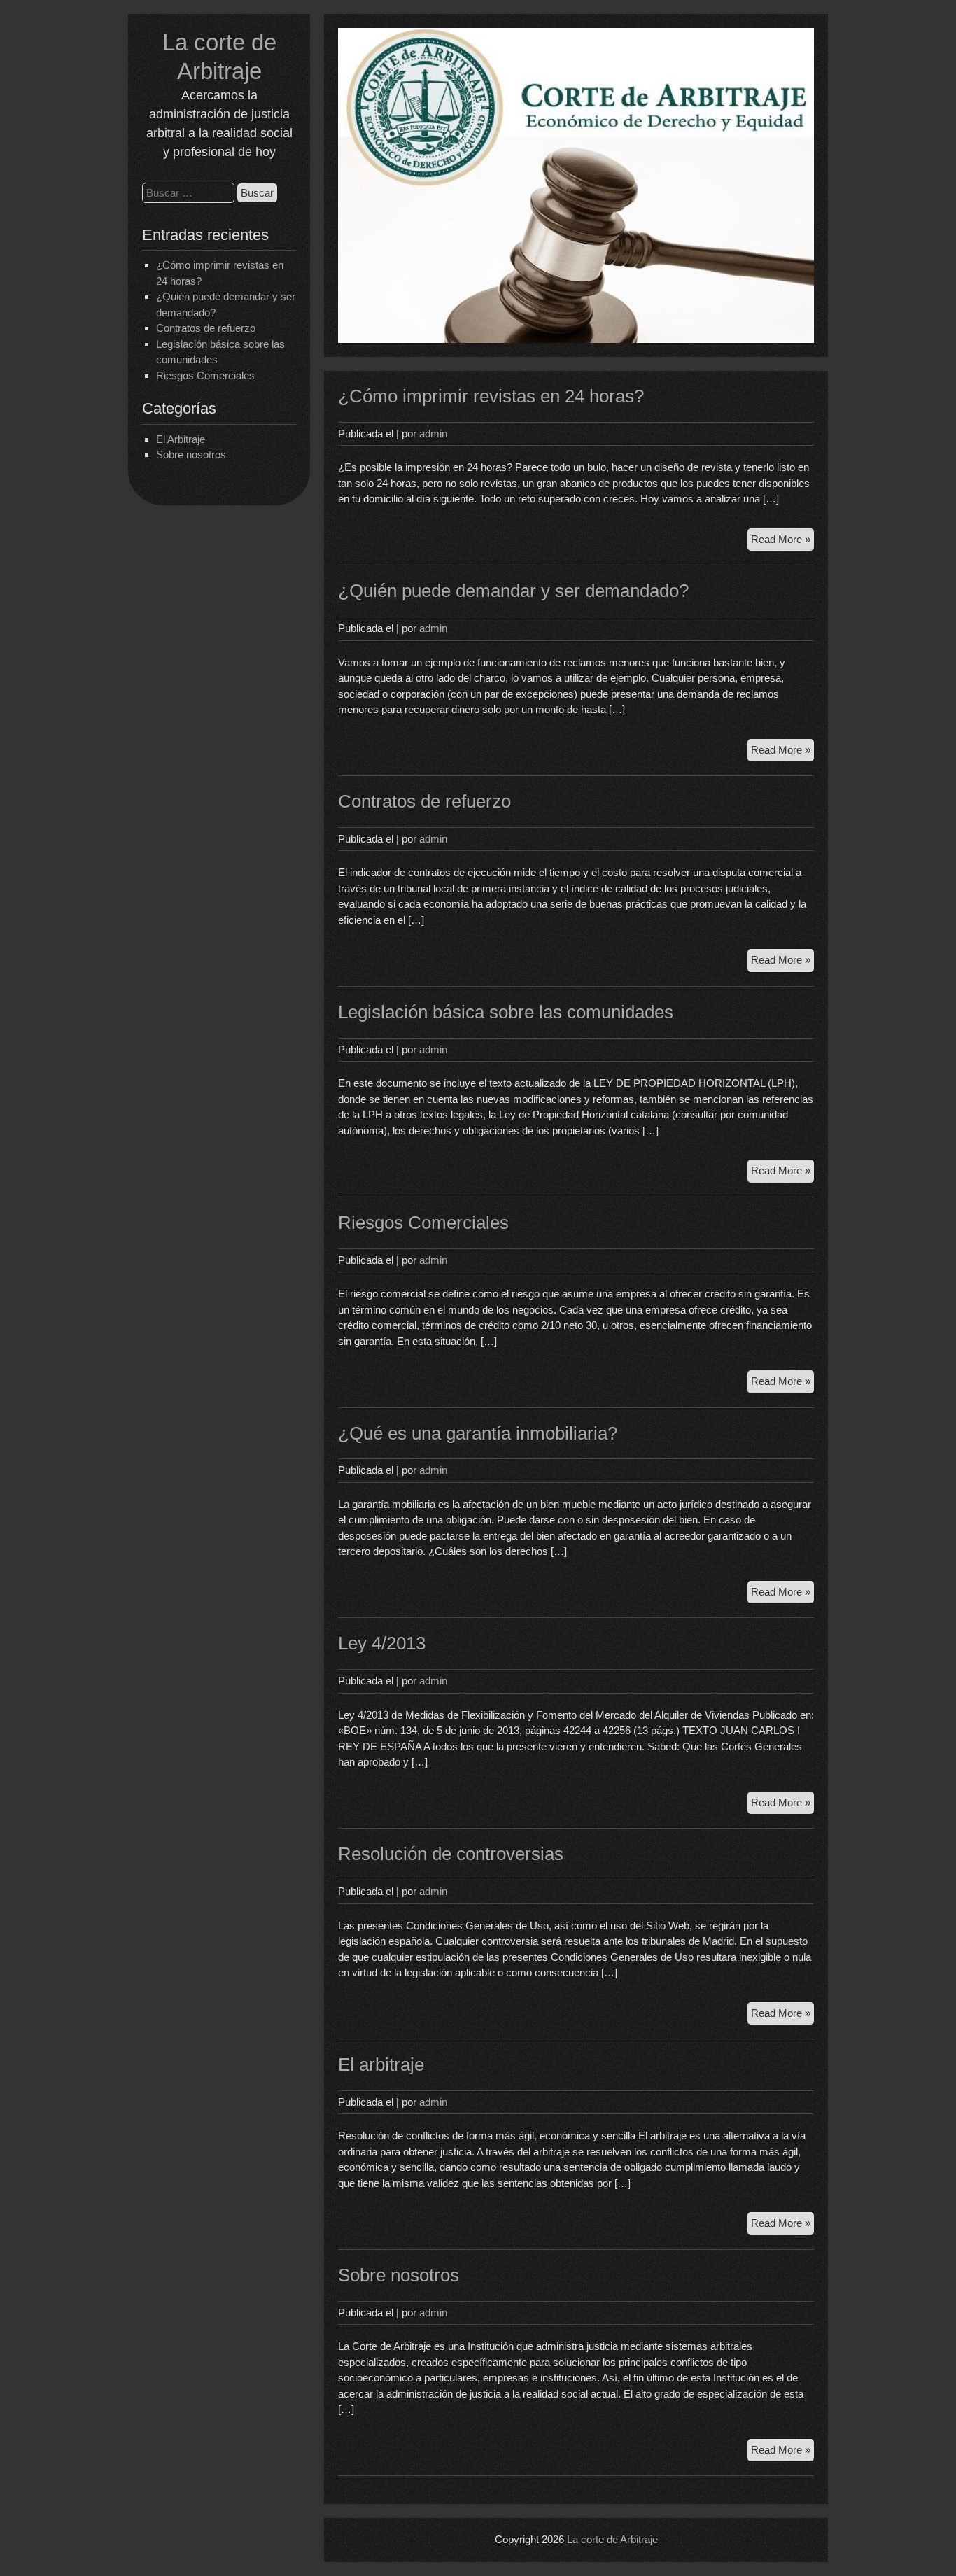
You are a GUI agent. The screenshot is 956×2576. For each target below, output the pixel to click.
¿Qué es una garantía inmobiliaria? (478, 1433)
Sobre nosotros (191, 455)
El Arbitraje (181, 439)
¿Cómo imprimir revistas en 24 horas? (491, 396)
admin (433, 434)
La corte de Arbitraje (612, 2539)
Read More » (782, 542)
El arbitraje (381, 2064)
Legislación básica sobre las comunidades (506, 1012)
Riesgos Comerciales (205, 375)
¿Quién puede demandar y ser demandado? (513, 591)
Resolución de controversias (451, 1854)
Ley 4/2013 (382, 1643)
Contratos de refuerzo (206, 328)
